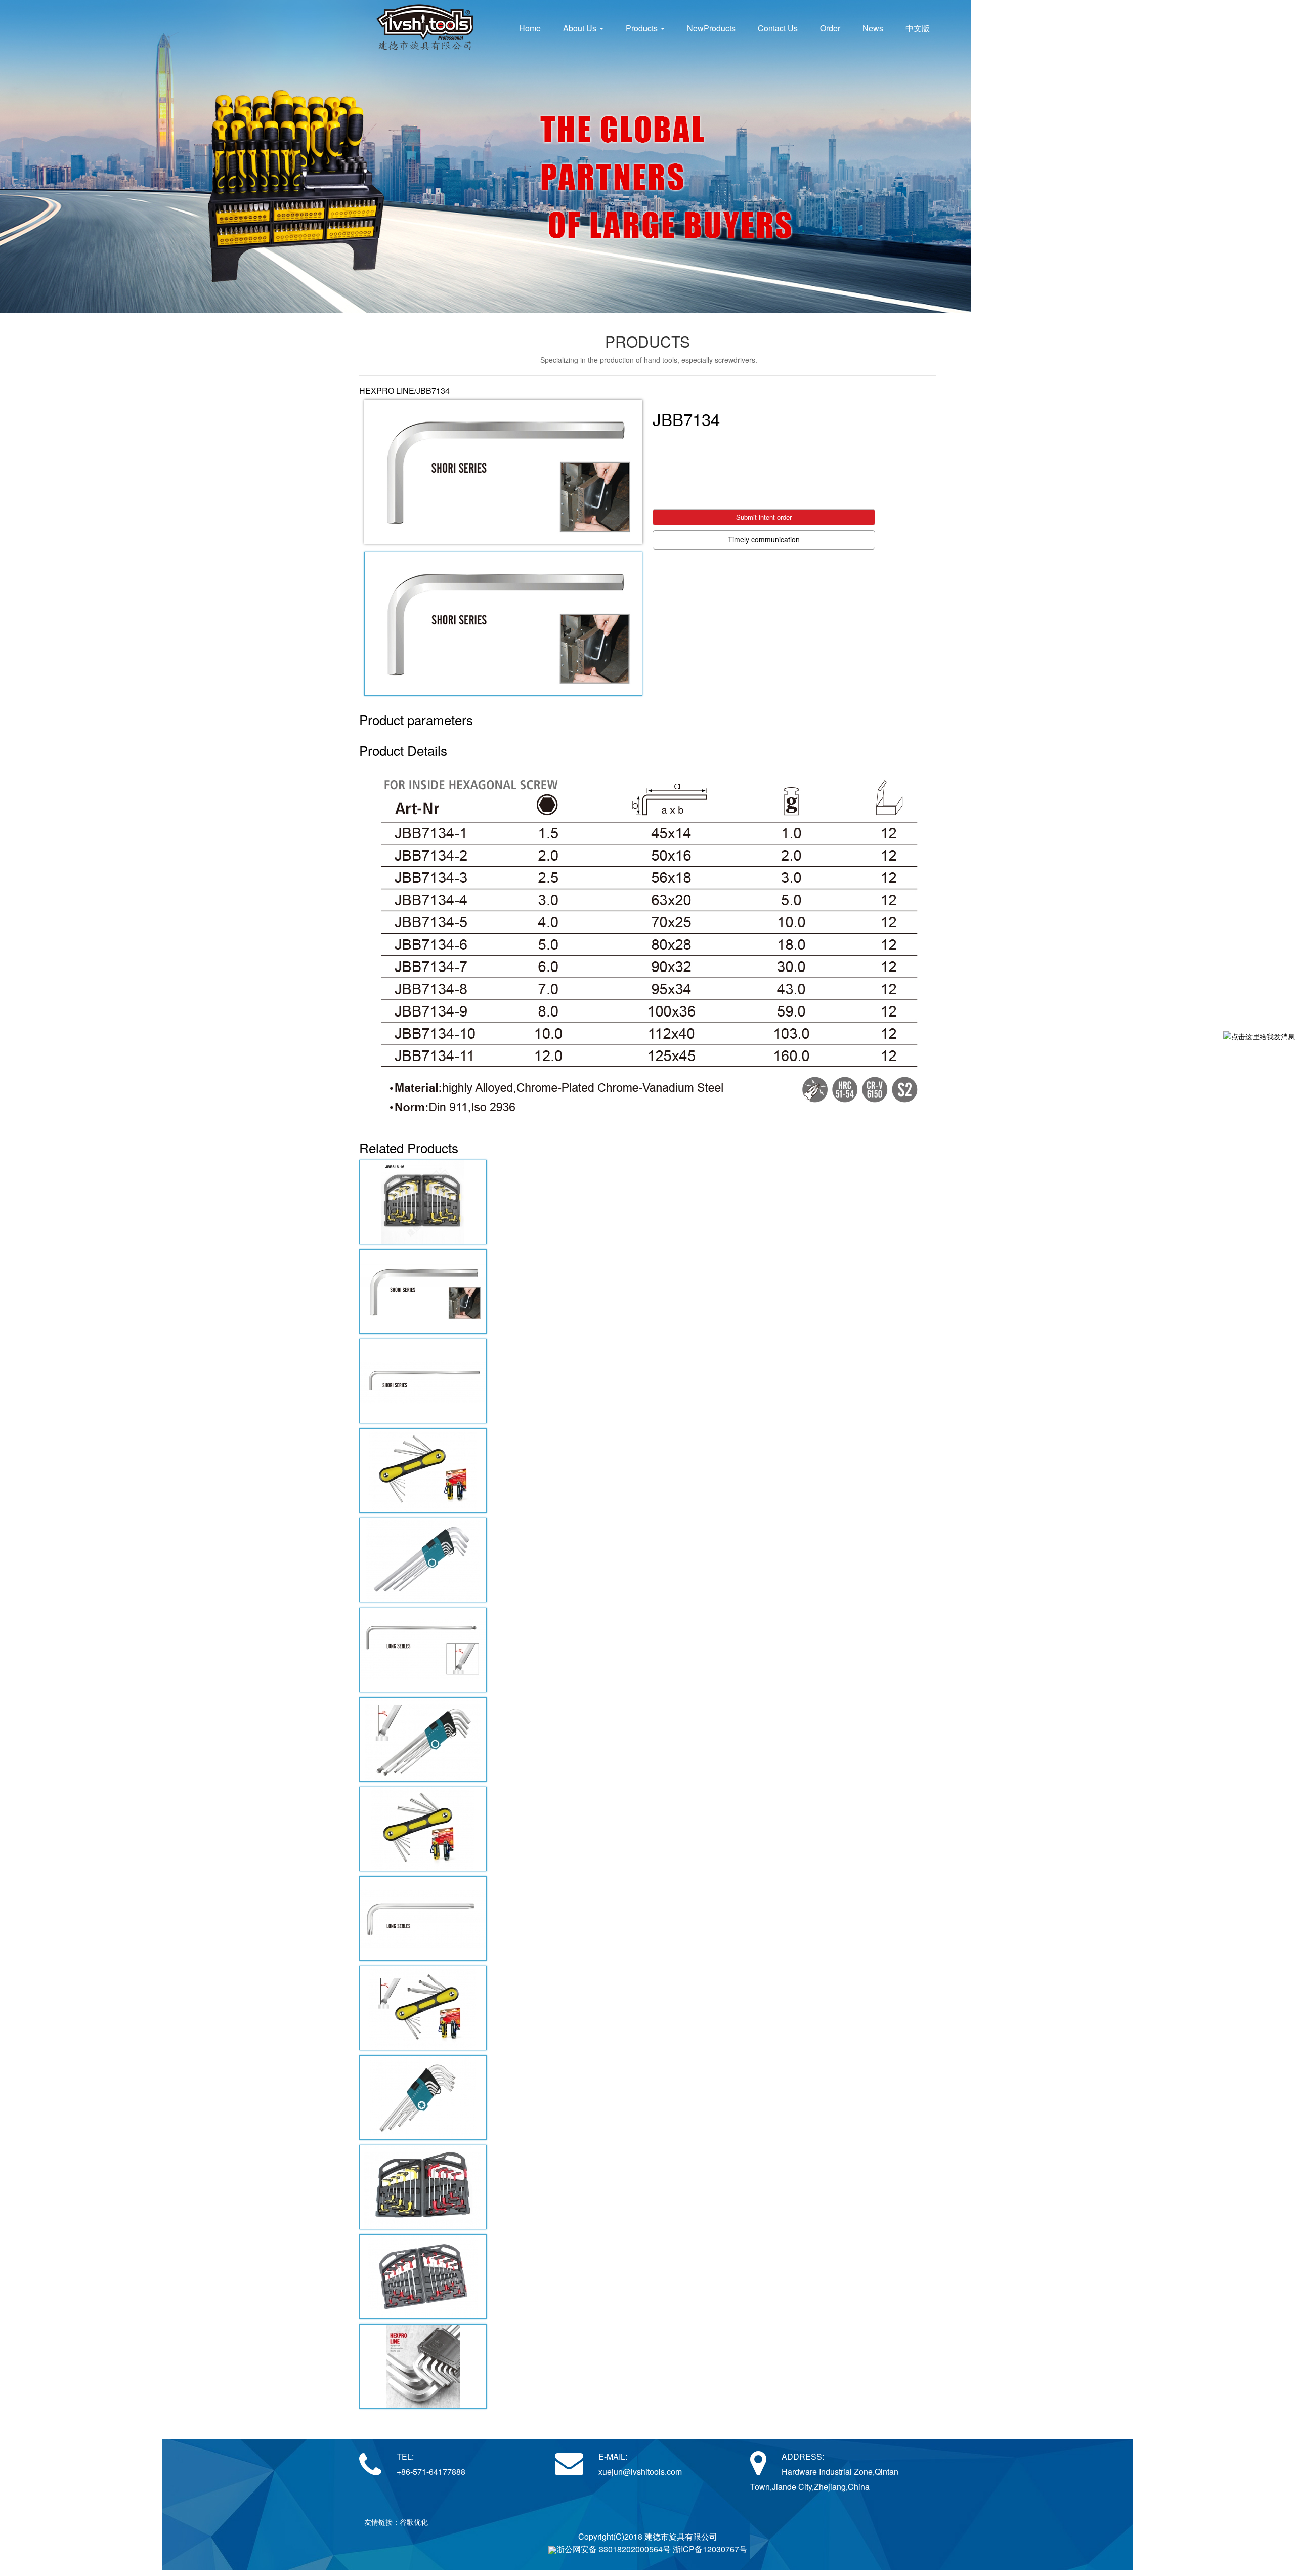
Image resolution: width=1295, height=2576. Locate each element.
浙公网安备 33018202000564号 (614, 2549)
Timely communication (764, 539)
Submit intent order (764, 517)
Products (643, 28)
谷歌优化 (414, 2522)
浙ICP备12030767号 (710, 2549)
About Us (581, 28)
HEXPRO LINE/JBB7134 (404, 390)
